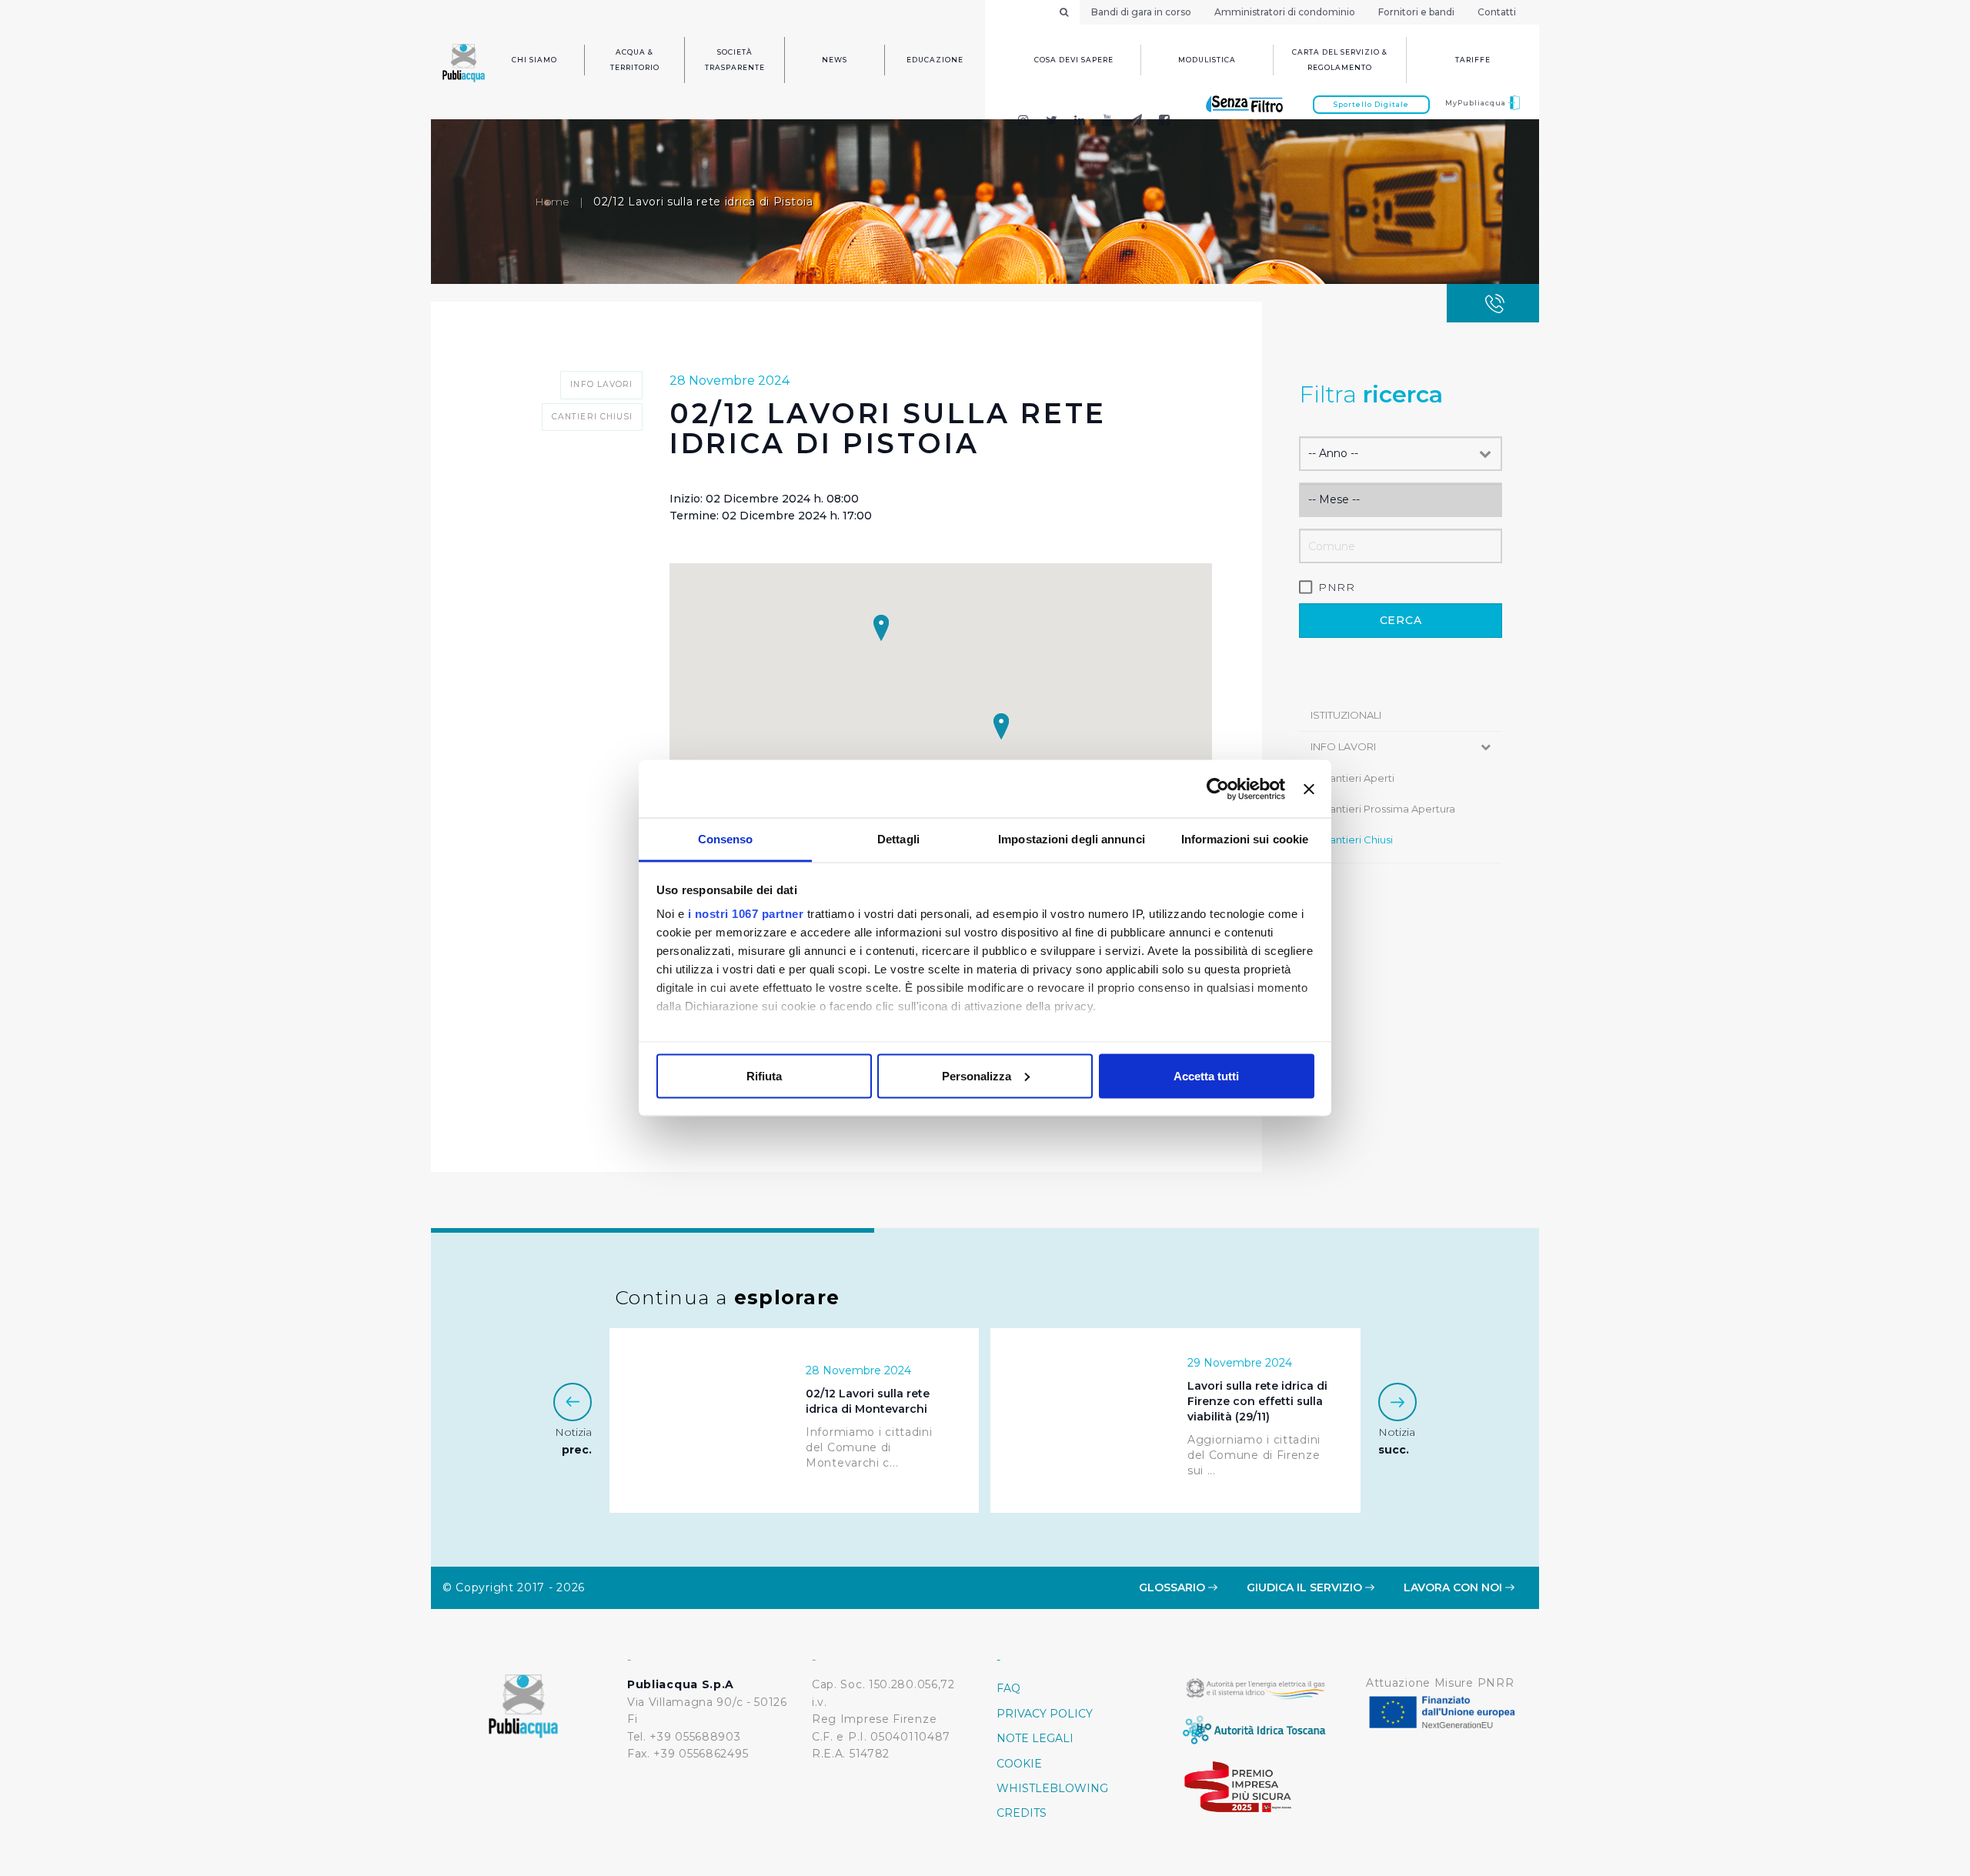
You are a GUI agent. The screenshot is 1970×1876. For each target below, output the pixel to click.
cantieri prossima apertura (1389, 809)
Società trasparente (735, 60)
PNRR (1337, 587)
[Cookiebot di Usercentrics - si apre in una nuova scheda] (1218, 789)
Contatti (1497, 12)
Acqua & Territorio (635, 60)
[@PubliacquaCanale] (1136, 122)
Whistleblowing (1052, 1788)
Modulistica (1207, 60)
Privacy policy (1045, 1714)
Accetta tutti (1206, 1075)
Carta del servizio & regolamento (1340, 60)
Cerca (1401, 620)
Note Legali (1035, 1738)
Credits (1022, 1813)
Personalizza (977, 1075)
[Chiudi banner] (1309, 789)
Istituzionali (1346, 715)
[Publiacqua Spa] (1080, 122)
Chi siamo (534, 60)
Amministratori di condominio (1285, 12)
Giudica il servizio (1306, 1587)
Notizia (573, 1440)
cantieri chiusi (1357, 840)
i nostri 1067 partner (746, 914)
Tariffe (1473, 60)
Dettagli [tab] (898, 839)
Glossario (1174, 1587)
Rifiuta (764, 1075)
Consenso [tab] (726, 839)
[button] (1001, 726)
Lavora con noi (1454, 1587)
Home (552, 202)
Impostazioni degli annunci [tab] (1072, 839)
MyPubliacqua (1477, 103)
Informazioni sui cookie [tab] (1245, 839)
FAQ (1008, 1688)
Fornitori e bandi (1416, 12)
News (835, 60)
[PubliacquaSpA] (1171, 122)
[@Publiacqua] (1023, 122)
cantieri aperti (1358, 778)
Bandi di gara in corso (1141, 12)
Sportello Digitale (1371, 104)
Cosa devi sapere (1074, 60)
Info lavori (1343, 746)
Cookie (1019, 1764)
